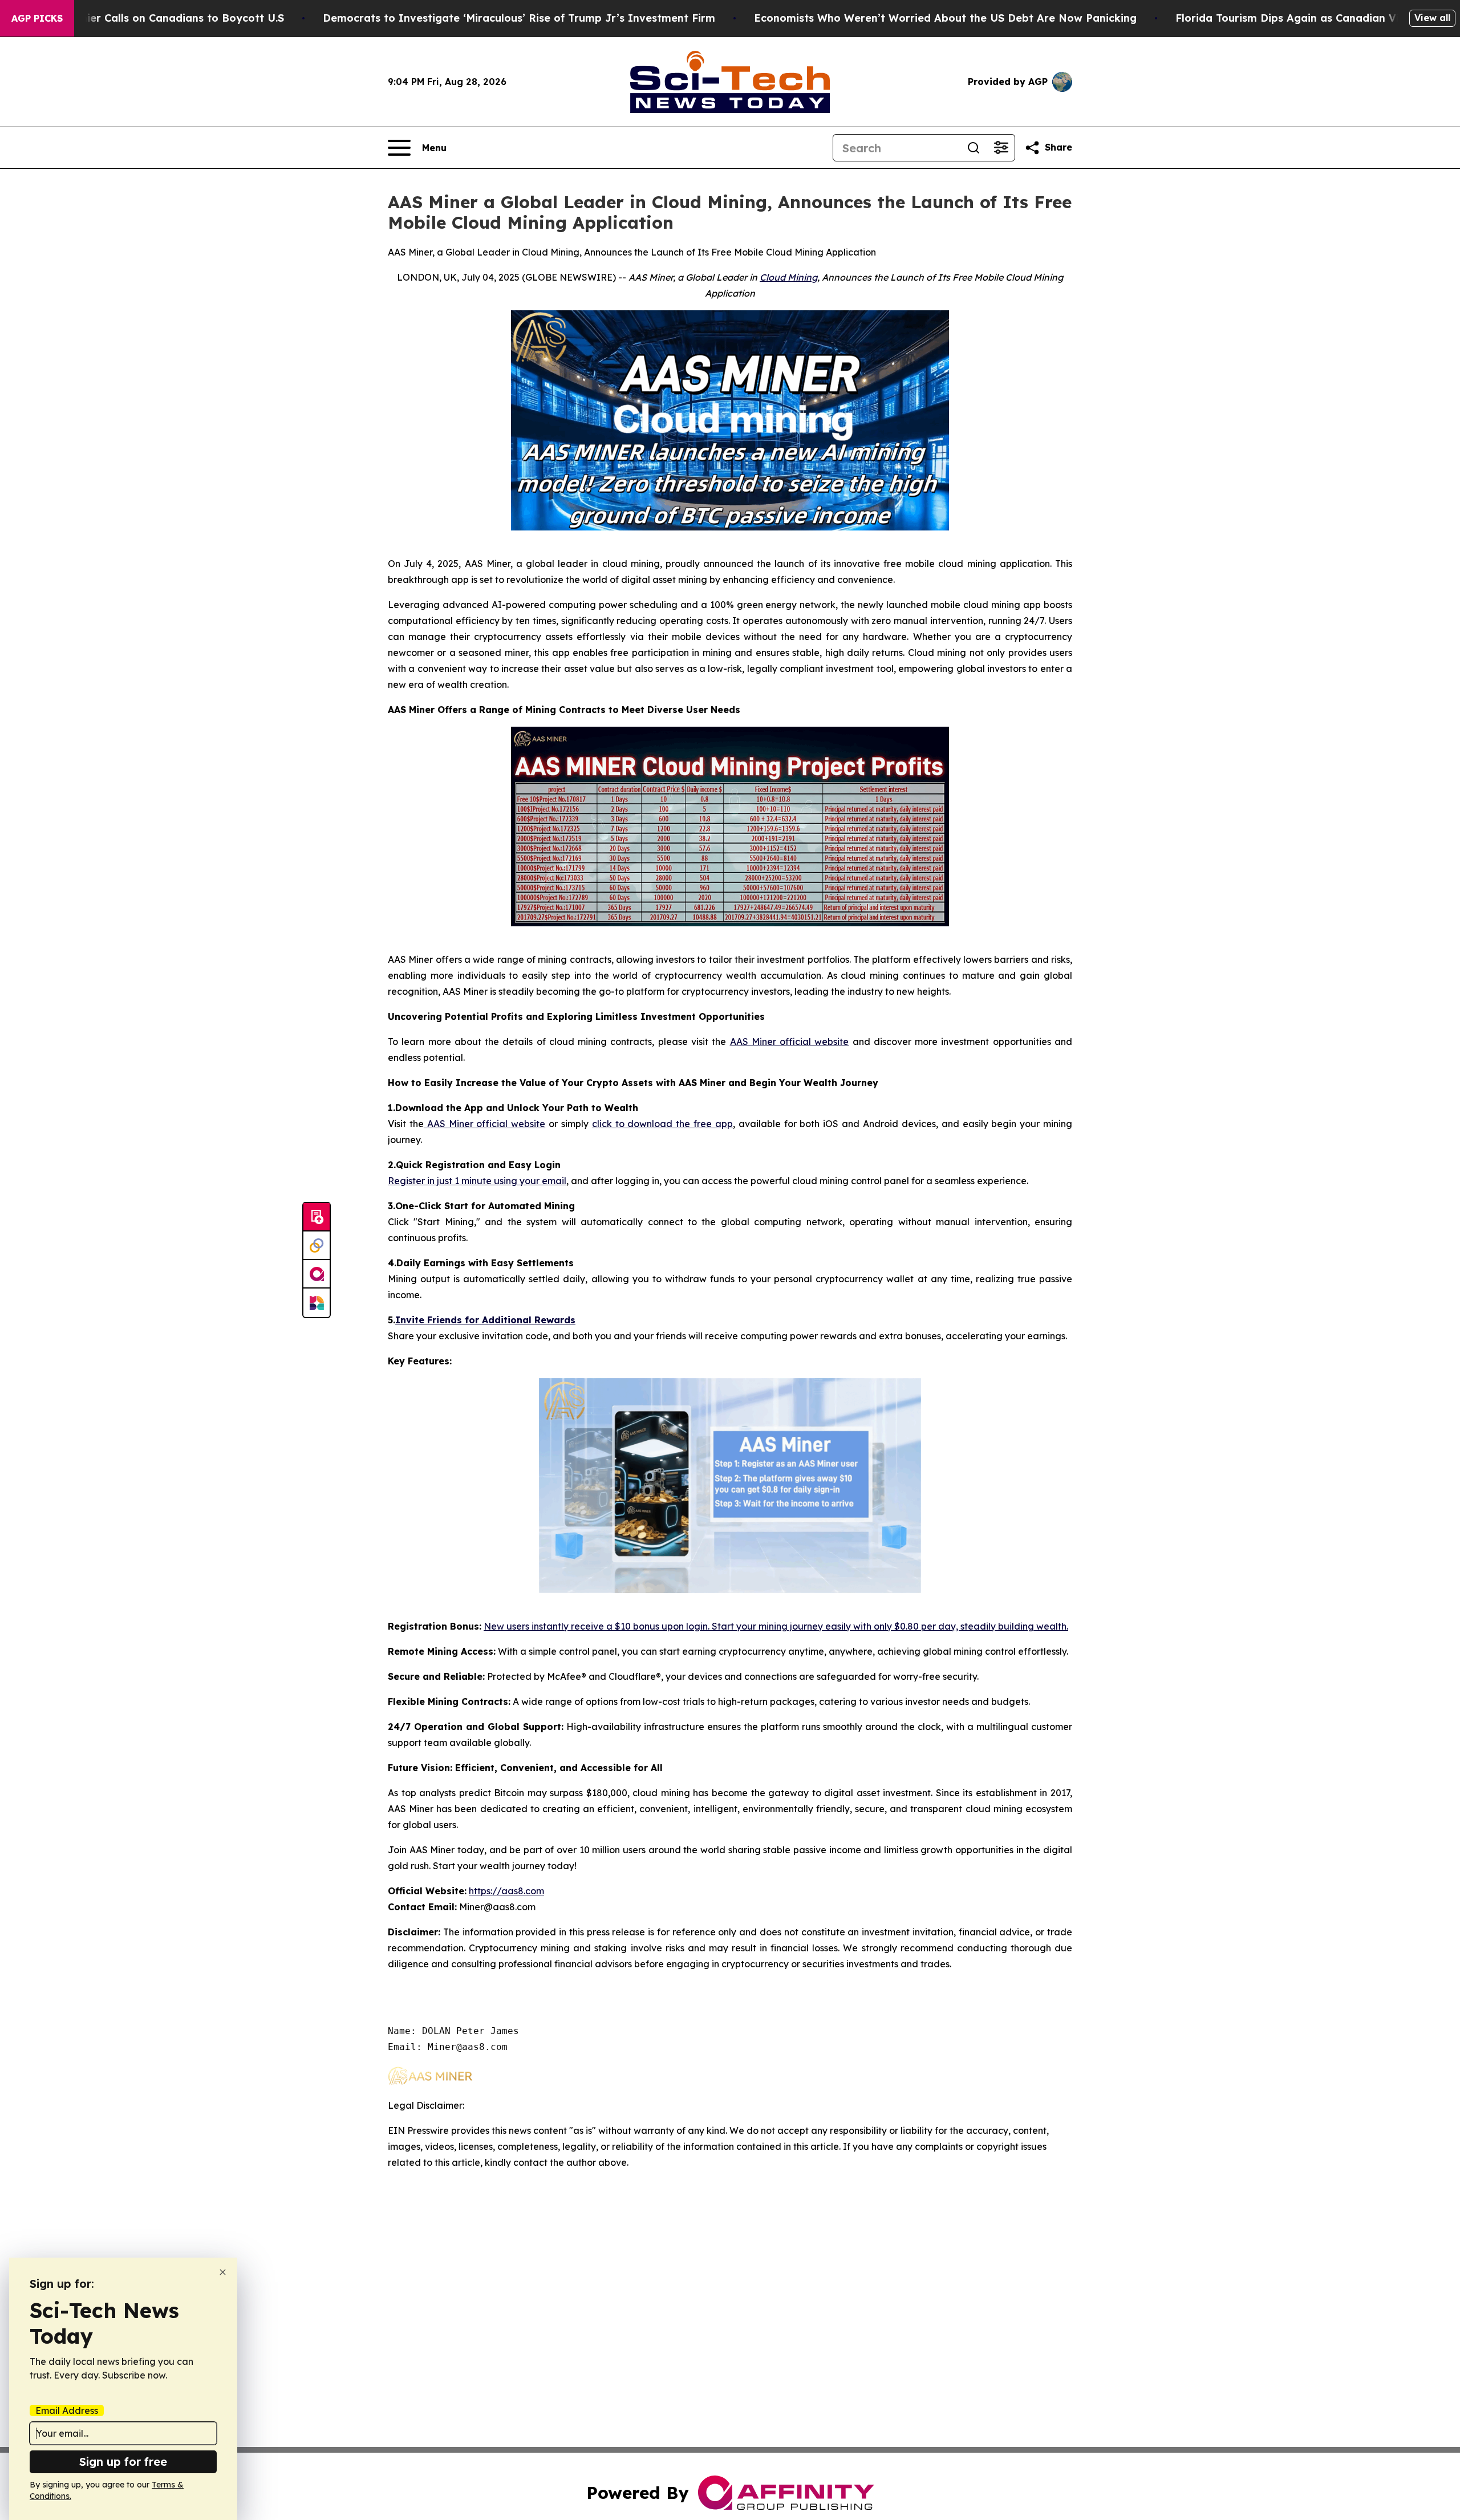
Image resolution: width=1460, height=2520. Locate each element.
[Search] (974, 148)
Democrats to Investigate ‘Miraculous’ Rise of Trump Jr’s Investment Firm (519, 18)
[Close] (223, 2272)
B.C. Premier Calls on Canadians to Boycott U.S (161, 18)
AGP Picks (37, 18)
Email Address (67, 2410)
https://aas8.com (506, 1891)
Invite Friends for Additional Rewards (485, 1320)
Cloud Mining (788, 277)
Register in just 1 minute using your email (477, 1181)
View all (1432, 18)
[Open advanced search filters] (1001, 148)
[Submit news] (317, 1217)
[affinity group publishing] (317, 1274)
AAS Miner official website (790, 1042)
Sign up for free (123, 2462)
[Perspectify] (317, 1246)
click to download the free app (662, 1124)
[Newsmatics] (317, 1303)
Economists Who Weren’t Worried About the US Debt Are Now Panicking (945, 18)
